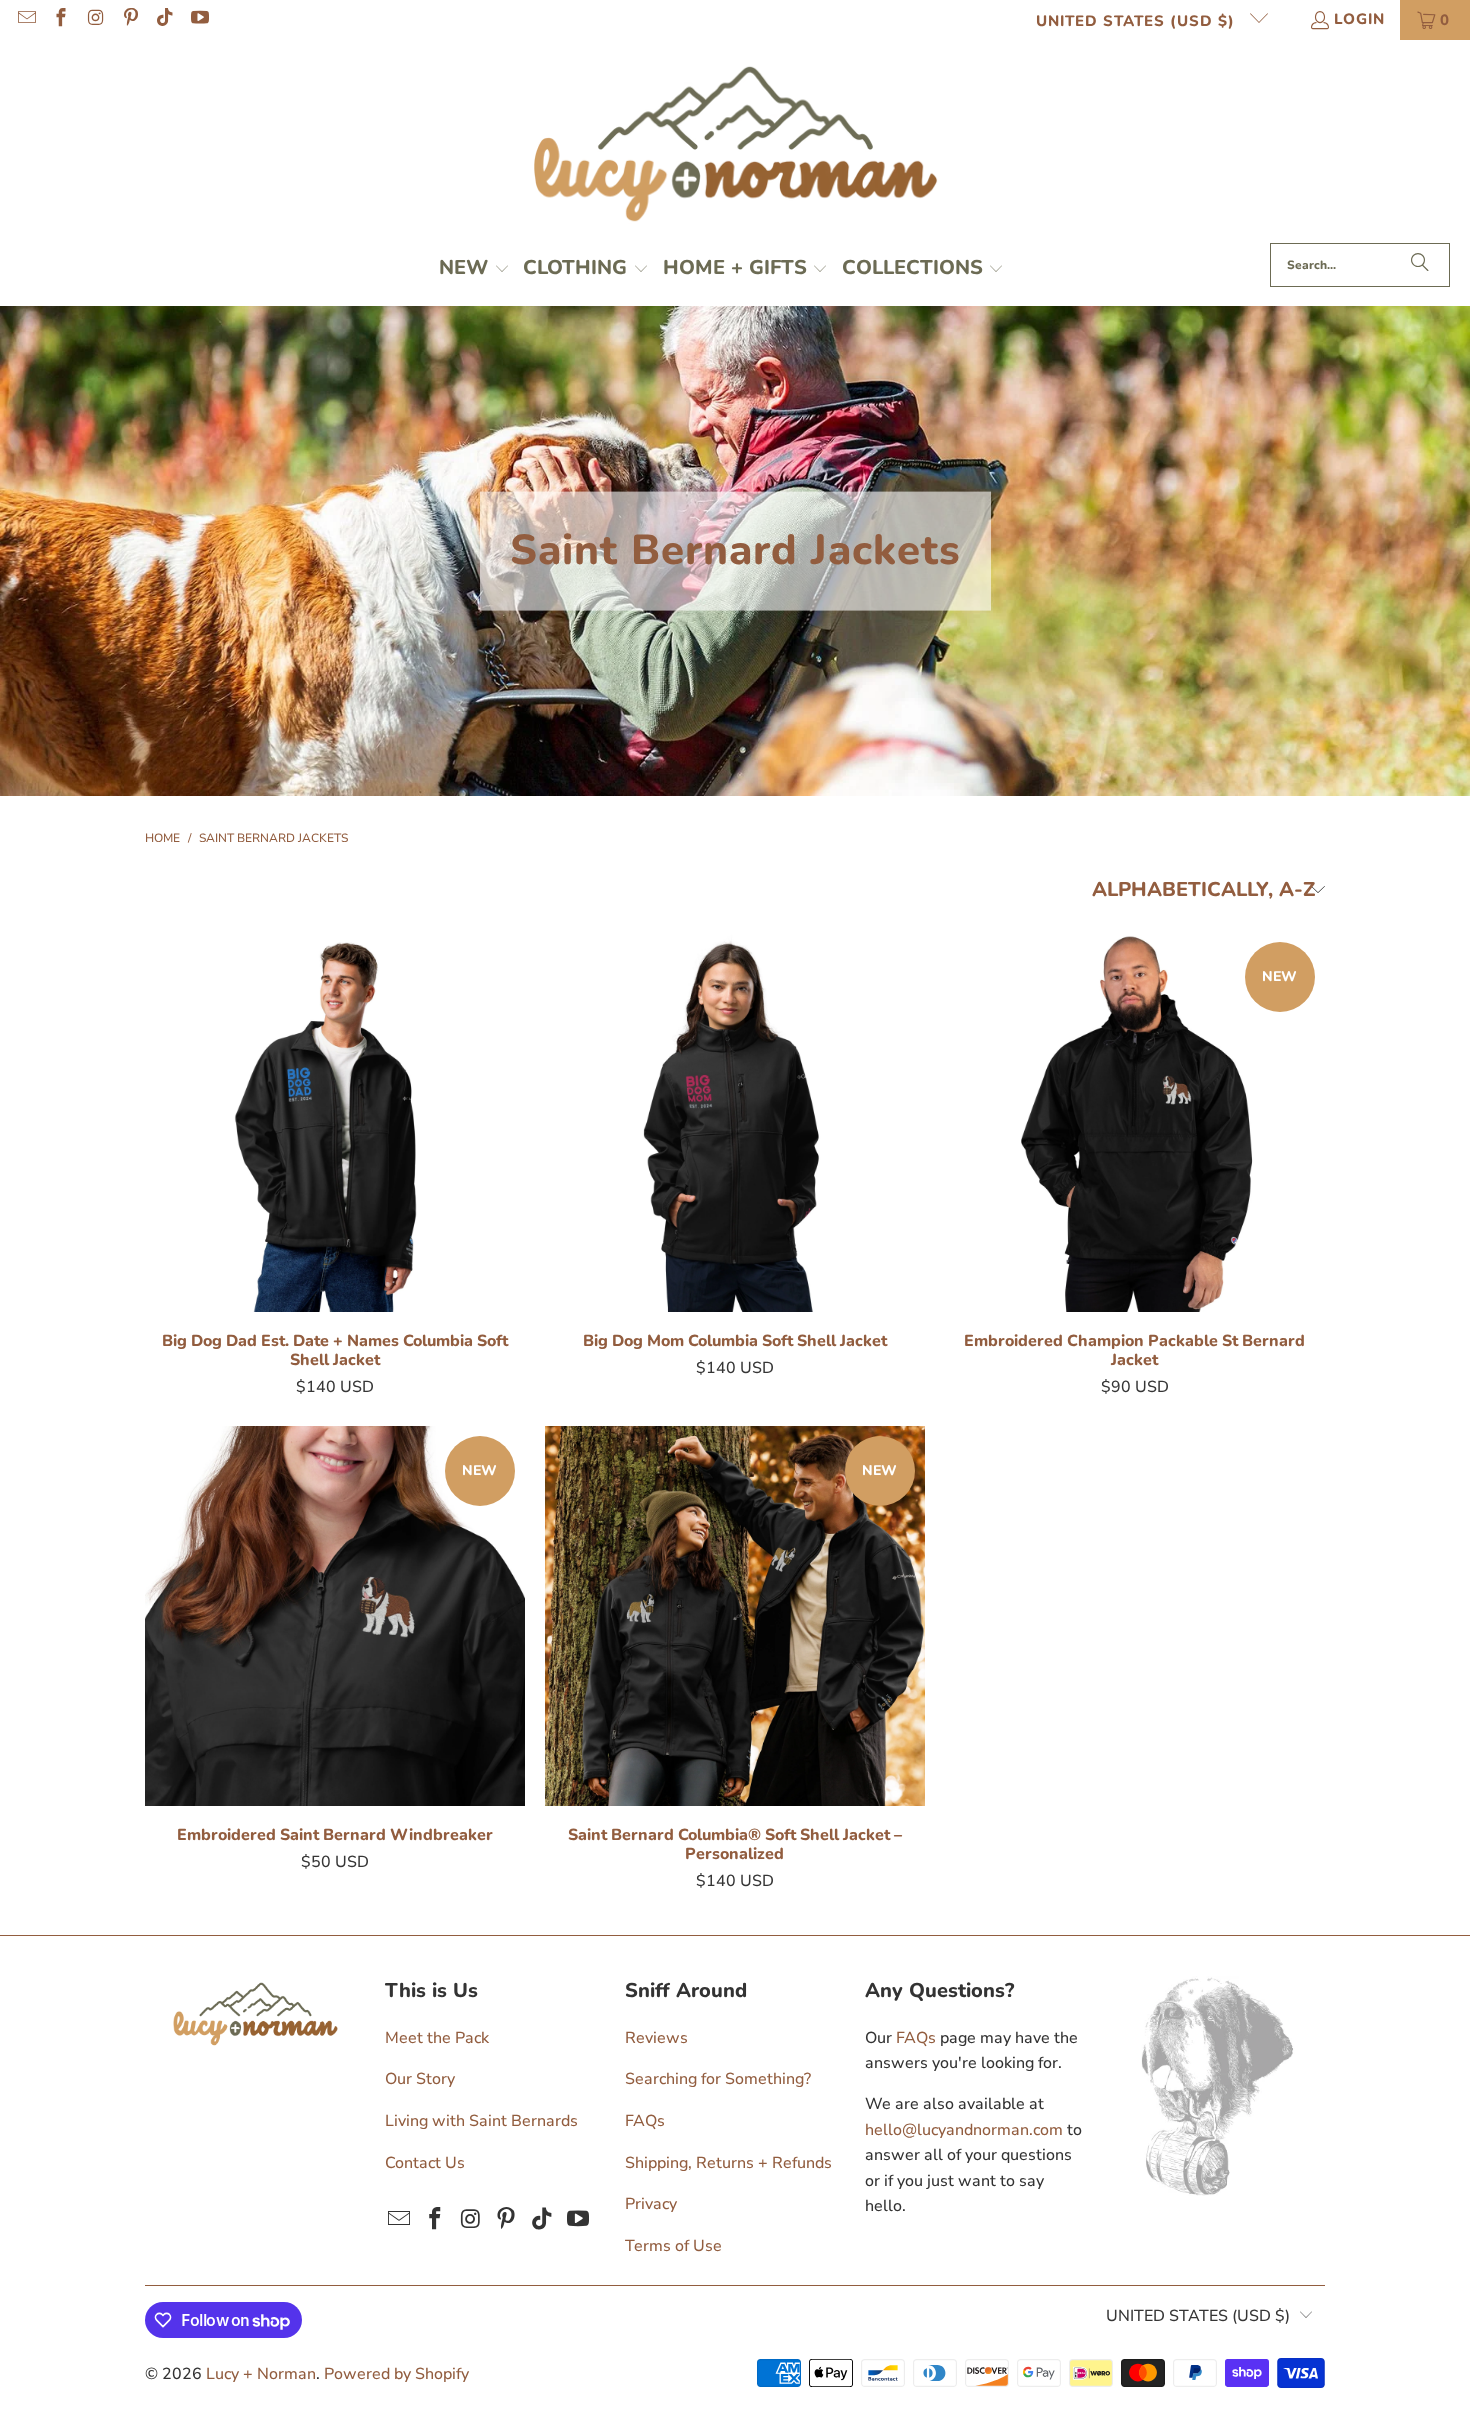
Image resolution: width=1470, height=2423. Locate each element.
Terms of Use (673, 2246)
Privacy (651, 2204)
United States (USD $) (1138, 21)
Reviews (656, 2038)
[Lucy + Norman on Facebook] (60, 20)
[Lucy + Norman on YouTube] (198, 20)
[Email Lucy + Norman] (25, 20)
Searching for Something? (718, 2079)
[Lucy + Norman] (735, 146)
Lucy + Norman (261, 2374)
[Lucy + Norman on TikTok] (164, 20)
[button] (474, 270)
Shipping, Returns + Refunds (728, 2163)
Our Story (420, 2079)
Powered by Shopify (396, 2374)
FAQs (645, 2121)
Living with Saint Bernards (481, 2121)
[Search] (1420, 265)
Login (1359, 19)
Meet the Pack (437, 2038)
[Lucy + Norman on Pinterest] (129, 20)
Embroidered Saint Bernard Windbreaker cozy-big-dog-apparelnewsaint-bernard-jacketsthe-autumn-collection (335, 1616)
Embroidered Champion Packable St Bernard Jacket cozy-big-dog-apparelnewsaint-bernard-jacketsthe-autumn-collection (1135, 1122)
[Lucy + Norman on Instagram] (94, 20)
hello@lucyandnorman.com (964, 2130)
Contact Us (425, 2163)
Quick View (334, 1171)
